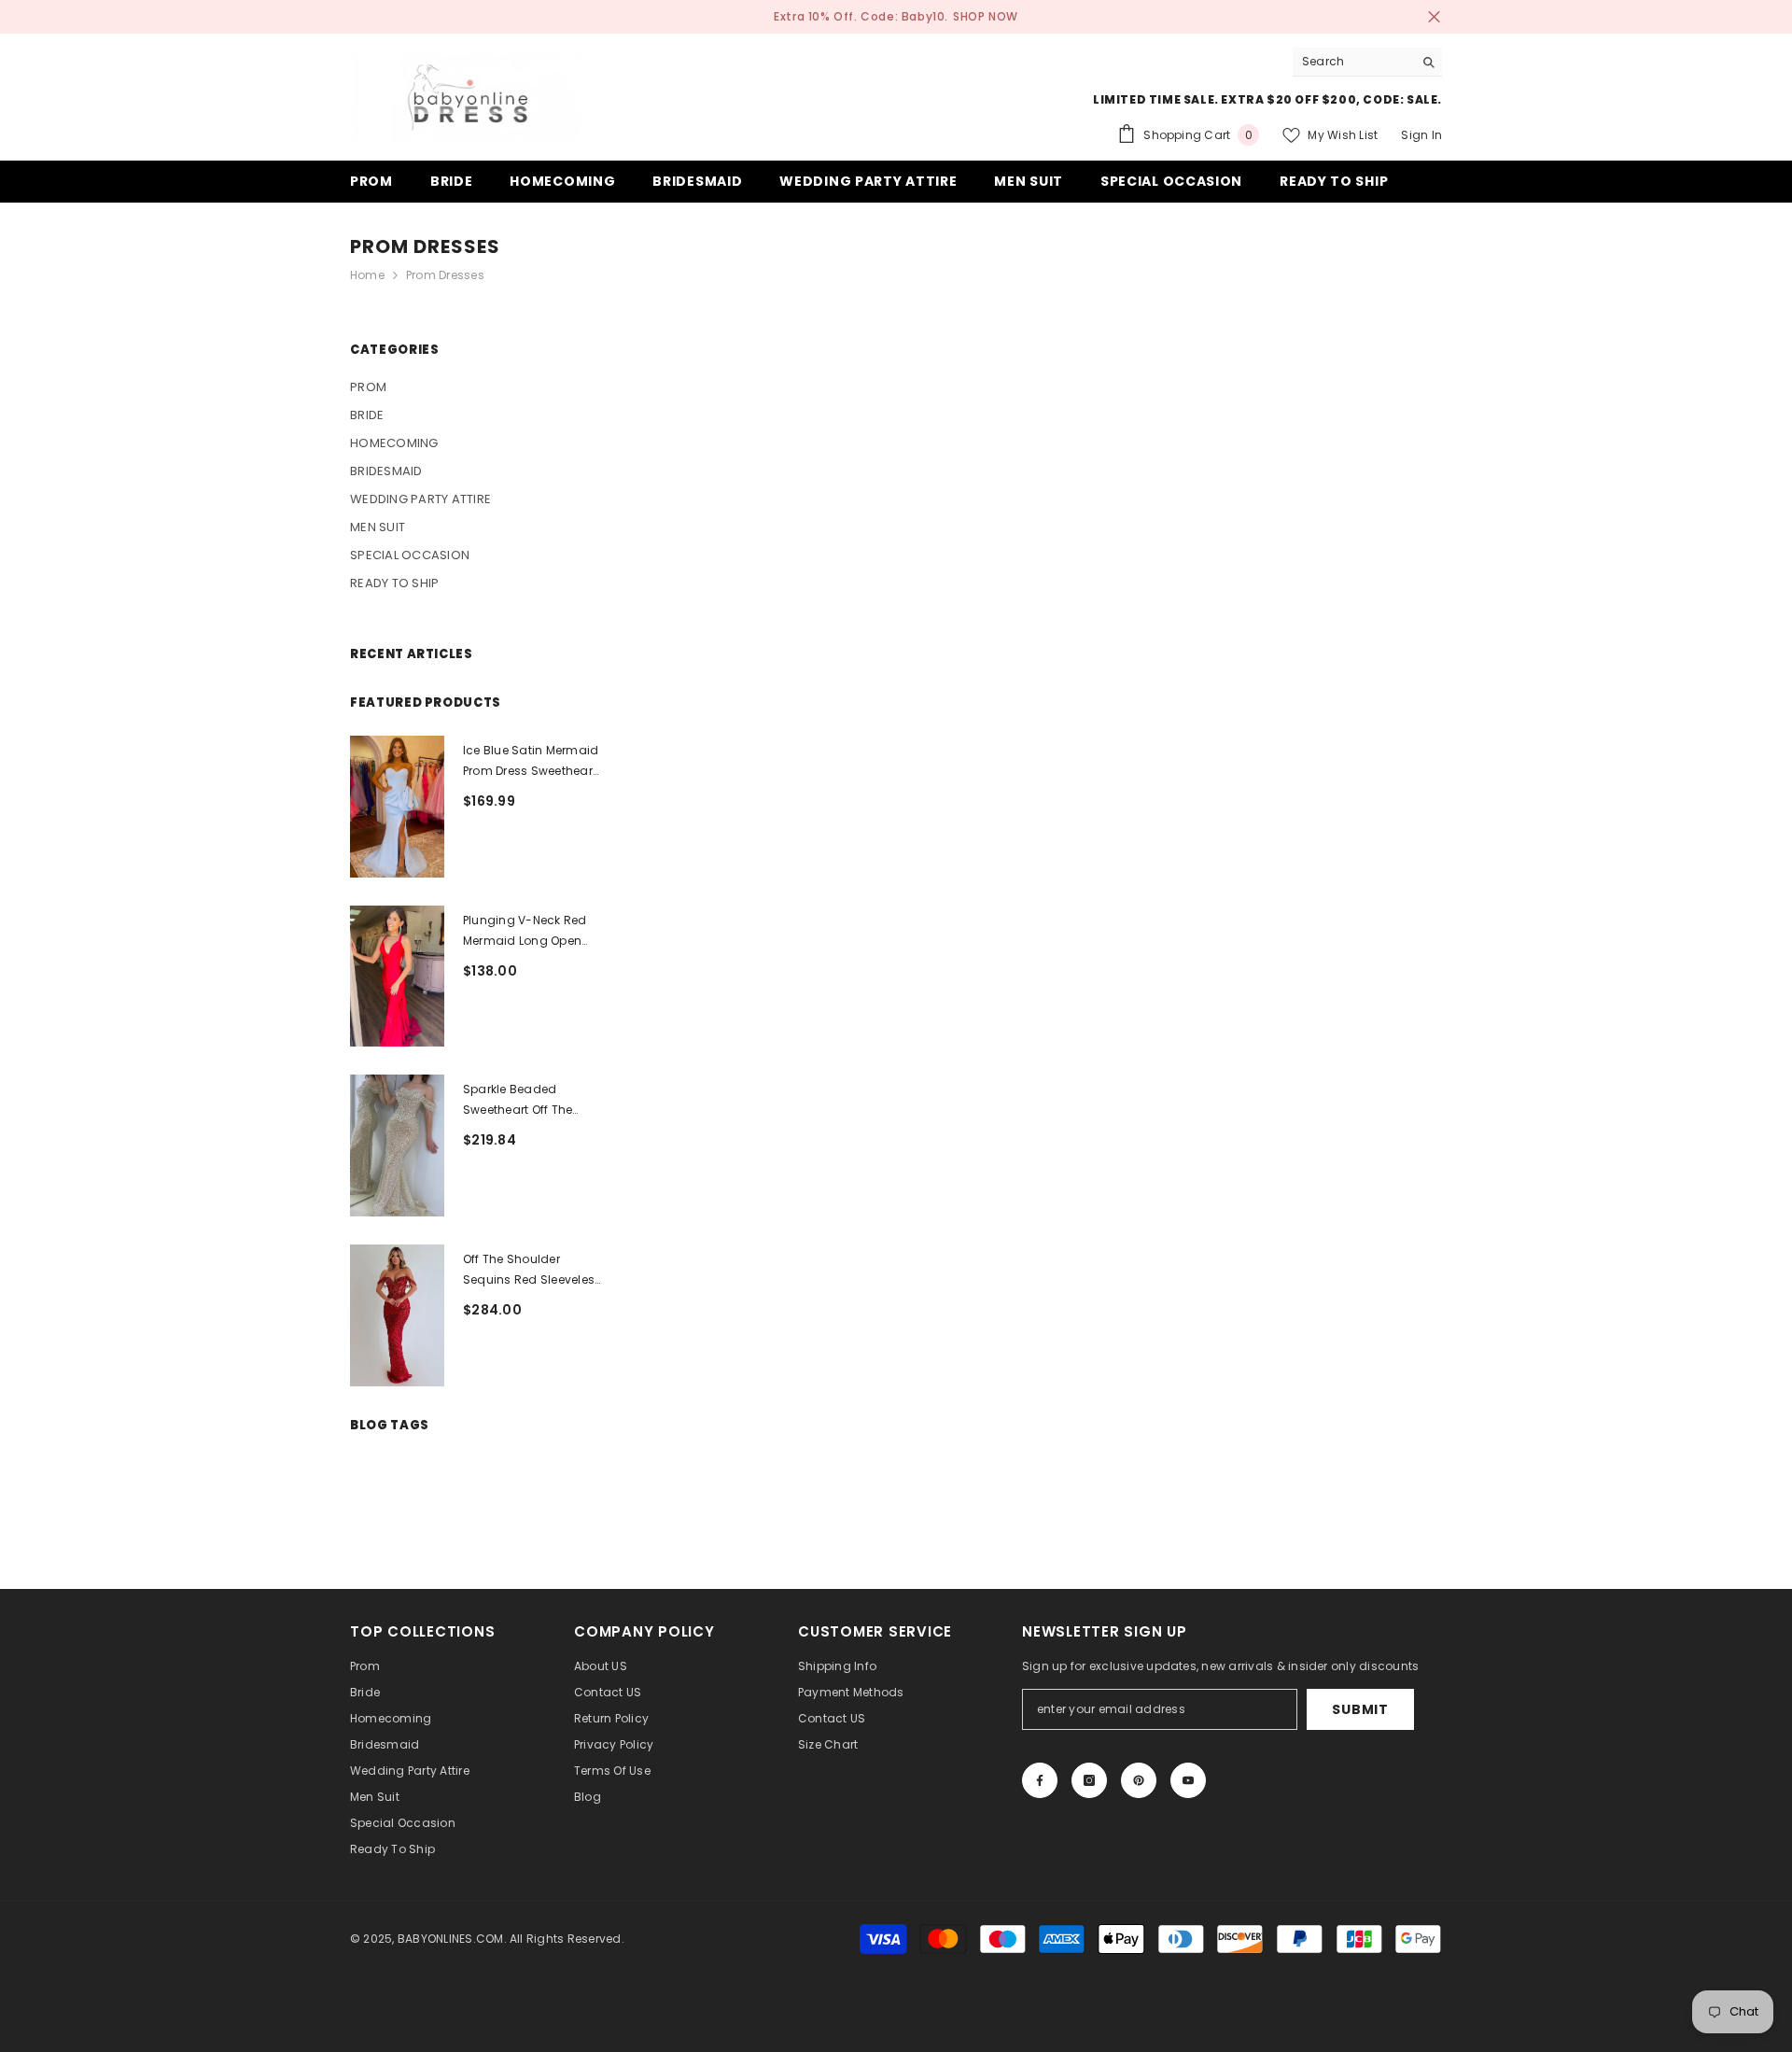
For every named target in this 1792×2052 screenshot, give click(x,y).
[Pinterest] (1139, 1780)
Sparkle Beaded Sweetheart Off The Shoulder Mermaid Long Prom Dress (518, 1101)
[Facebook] (1040, 1780)
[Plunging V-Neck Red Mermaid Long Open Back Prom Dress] (397, 977)
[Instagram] (1089, 1780)
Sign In (1421, 135)
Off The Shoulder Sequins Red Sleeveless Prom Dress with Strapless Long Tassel (532, 1271)
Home (367, 275)
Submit (1360, 1709)
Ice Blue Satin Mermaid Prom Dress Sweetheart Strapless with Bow (531, 762)
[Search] (1367, 62)
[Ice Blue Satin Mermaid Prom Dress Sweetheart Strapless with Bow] (397, 807)
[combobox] (1353, 62)
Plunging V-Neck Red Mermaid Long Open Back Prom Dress (525, 932)
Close (1434, 17)
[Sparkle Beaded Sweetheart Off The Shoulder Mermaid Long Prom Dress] (397, 1145)
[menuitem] (476, 387)
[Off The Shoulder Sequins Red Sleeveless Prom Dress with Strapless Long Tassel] (397, 1315)
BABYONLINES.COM (451, 1939)
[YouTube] (1188, 1780)
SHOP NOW (986, 16)
